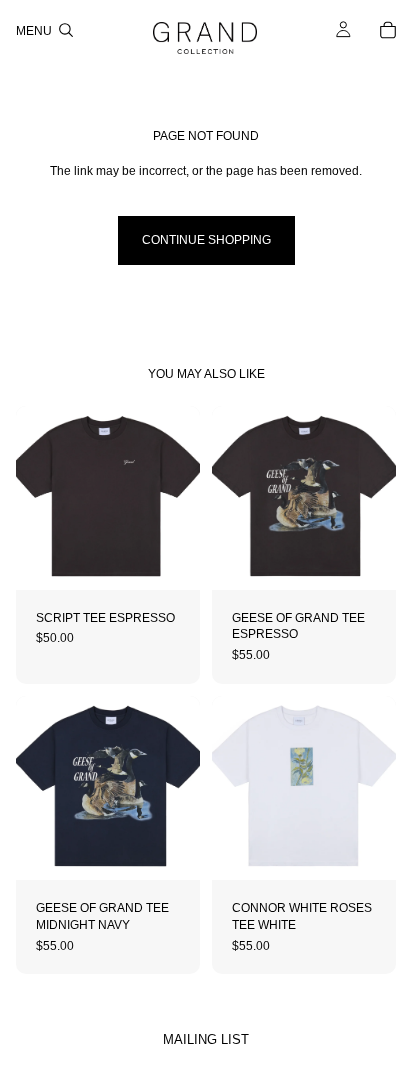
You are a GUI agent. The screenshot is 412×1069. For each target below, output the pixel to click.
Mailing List (206, 1039)
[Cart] (388, 30)
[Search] (66, 30)
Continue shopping (206, 240)
